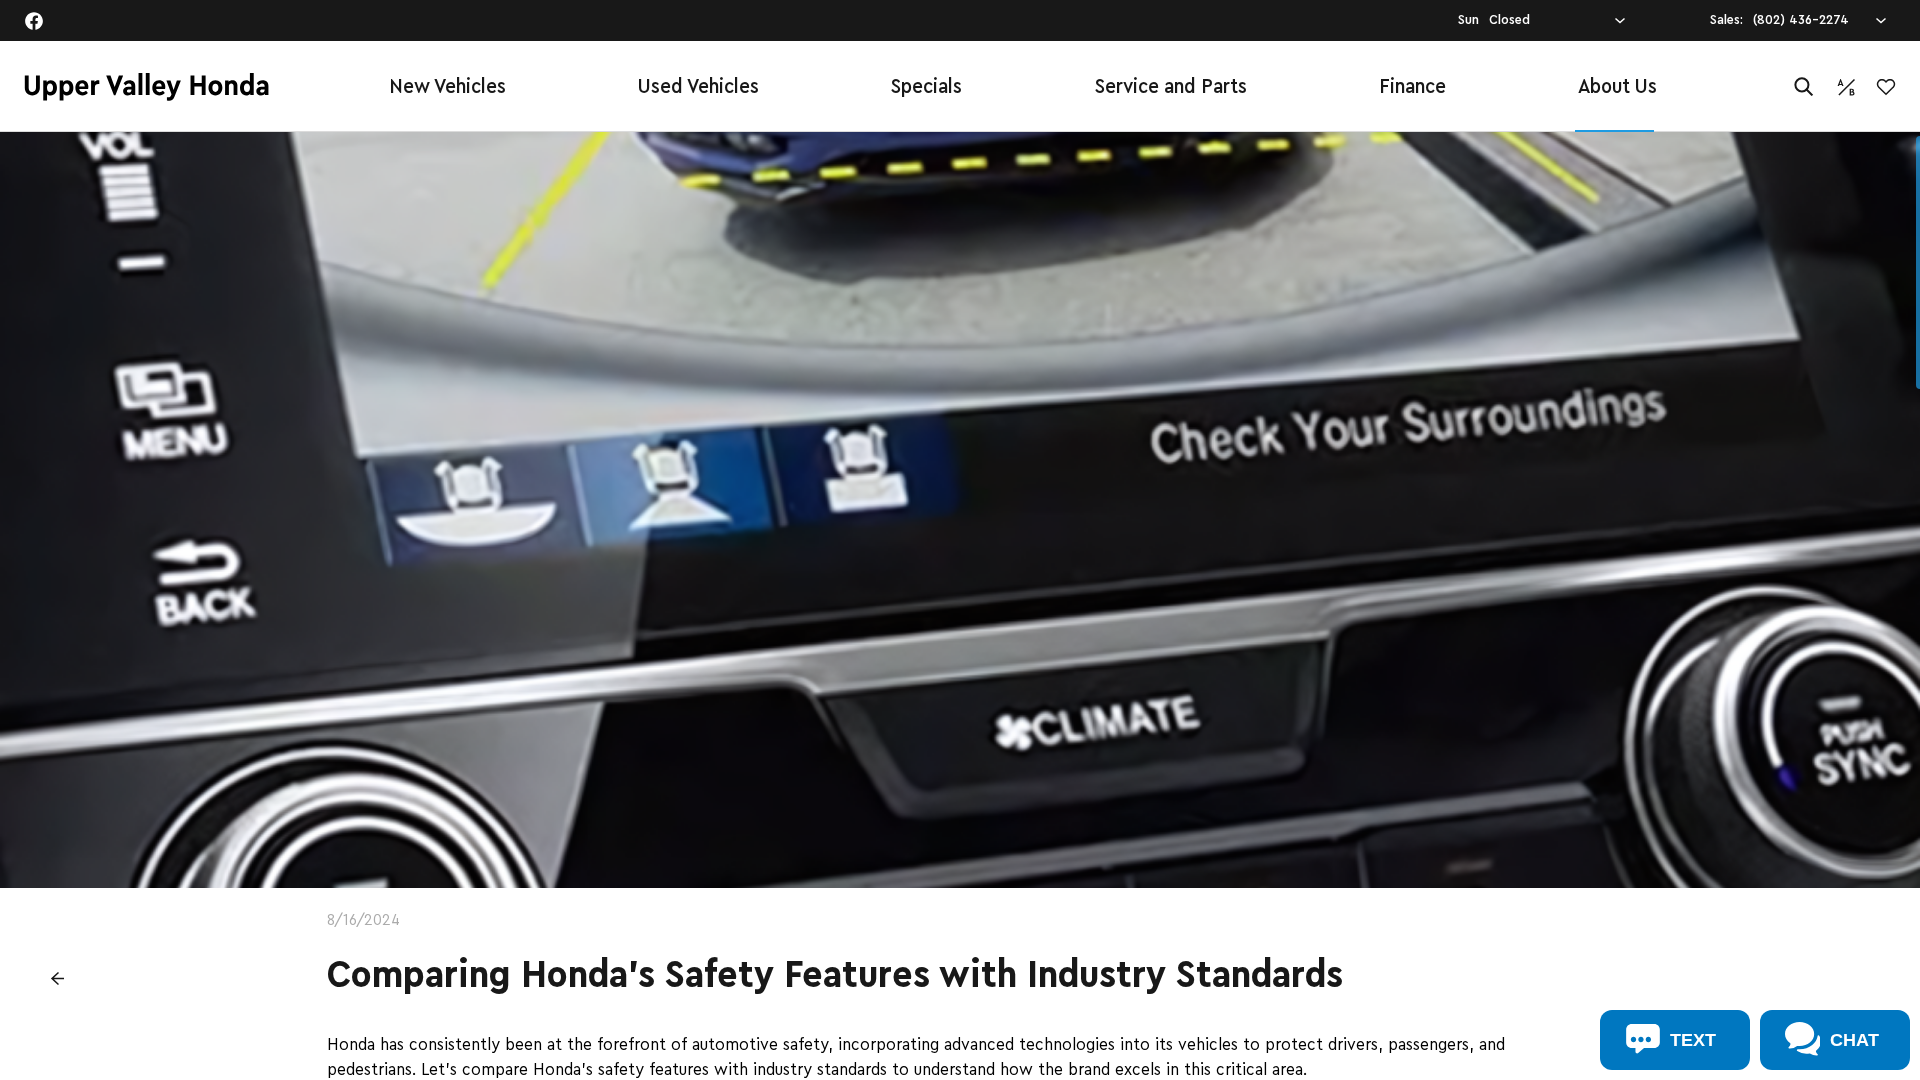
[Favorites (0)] (1886, 87)
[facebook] (34, 21)
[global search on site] (1804, 86)
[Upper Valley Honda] (146, 86)
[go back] (57, 978)
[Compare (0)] (1846, 87)
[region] (960, 606)
